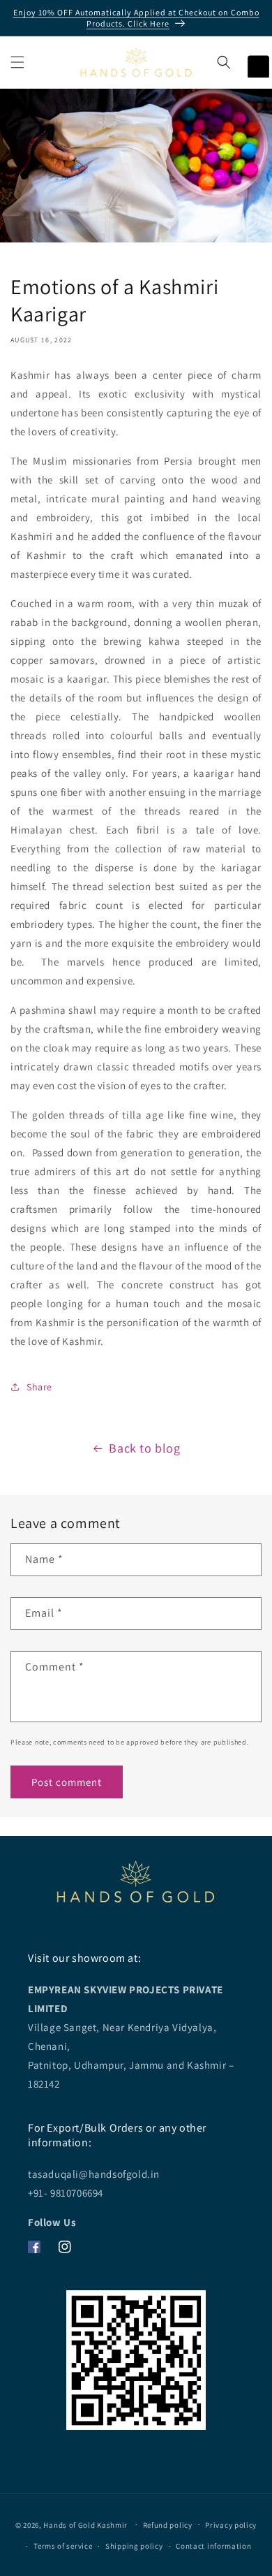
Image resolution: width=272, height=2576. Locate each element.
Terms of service (63, 2546)
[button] (17, 62)
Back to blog (144, 1448)
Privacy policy (231, 2525)
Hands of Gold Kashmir (85, 2524)
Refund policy (168, 2525)
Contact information (213, 2546)
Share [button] (39, 1387)
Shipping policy (134, 2546)
